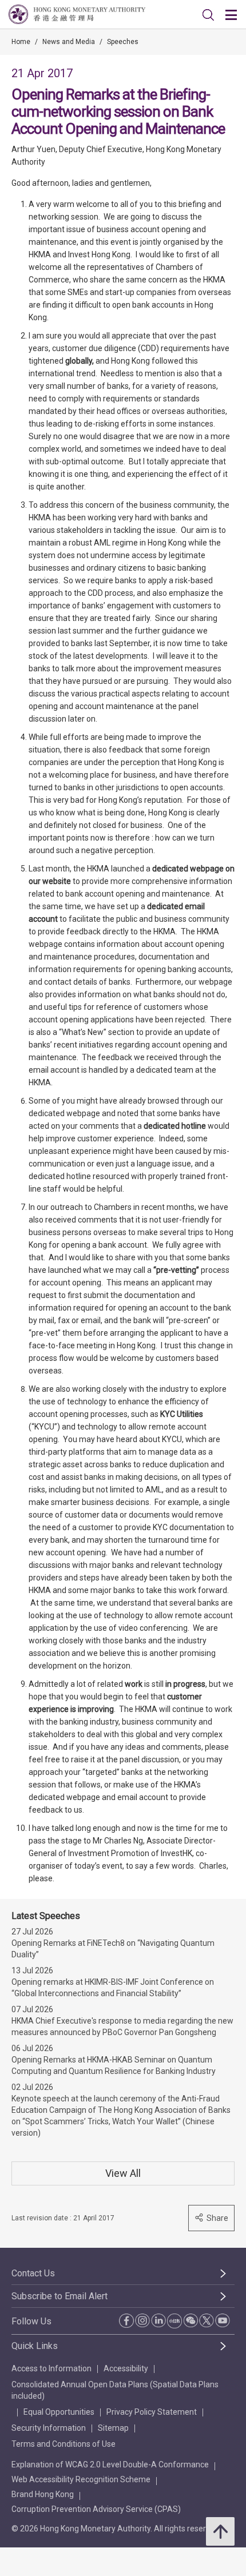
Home (21, 42)
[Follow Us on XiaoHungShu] (174, 2321)
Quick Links (35, 2346)
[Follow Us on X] (207, 2320)
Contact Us (33, 2273)
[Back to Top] (220, 2531)
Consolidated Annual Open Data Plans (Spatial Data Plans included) (115, 2390)
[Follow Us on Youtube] (223, 2320)
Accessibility (126, 2368)
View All (123, 2173)
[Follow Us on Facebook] (126, 2321)
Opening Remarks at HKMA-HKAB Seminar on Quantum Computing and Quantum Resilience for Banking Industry (114, 2065)
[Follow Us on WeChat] (191, 2320)
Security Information (49, 2428)
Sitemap (113, 2428)
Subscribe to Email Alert (59, 2296)
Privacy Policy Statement (152, 2412)
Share (217, 2218)
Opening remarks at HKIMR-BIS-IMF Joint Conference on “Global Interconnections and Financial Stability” (113, 1988)
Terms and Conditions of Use (64, 2444)
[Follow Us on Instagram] (142, 2320)
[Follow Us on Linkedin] (158, 2320)
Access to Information (51, 2368)
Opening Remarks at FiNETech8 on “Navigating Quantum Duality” (113, 1949)
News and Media (69, 42)
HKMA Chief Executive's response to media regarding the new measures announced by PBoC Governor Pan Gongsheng (122, 2026)
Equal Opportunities (59, 2412)
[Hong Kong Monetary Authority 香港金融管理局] (77, 14)
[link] (208, 15)
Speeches (123, 42)
